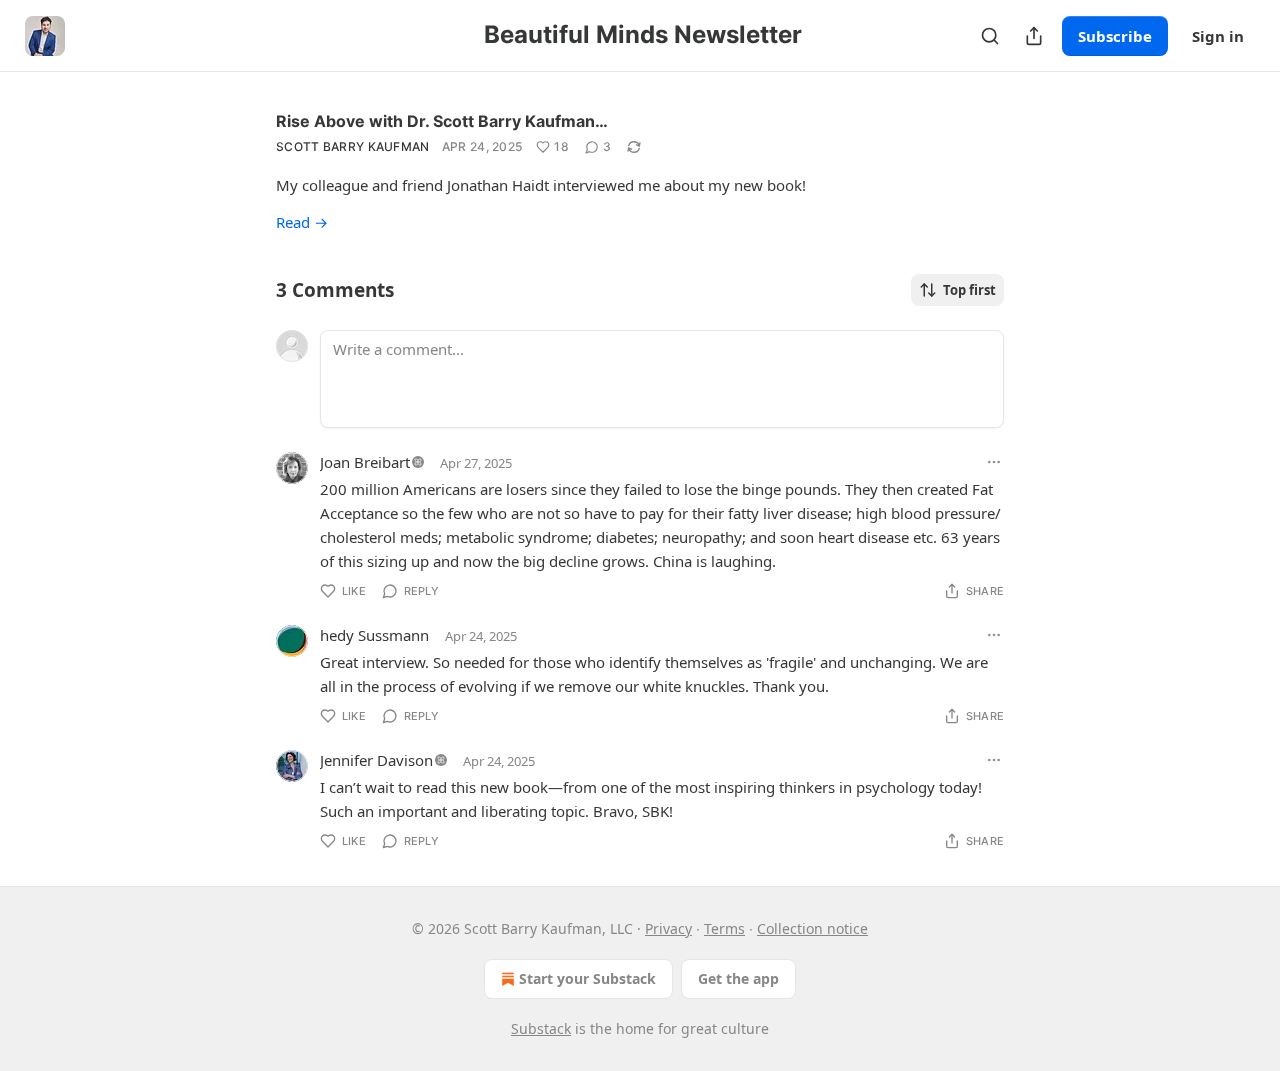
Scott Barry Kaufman (353, 146)
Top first (969, 290)
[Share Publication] (1034, 36)
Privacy (668, 928)
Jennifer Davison (376, 760)
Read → (302, 222)
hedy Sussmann (374, 635)
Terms (724, 928)
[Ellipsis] (994, 462)
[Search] (990, 36)
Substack (541, 1028)
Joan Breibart (365, 462)
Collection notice (812, 928)
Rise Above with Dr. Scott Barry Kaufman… (442, 121)
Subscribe (1115, 36)
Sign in (1218, 36)
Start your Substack (587, 978)
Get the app (738, 978)
